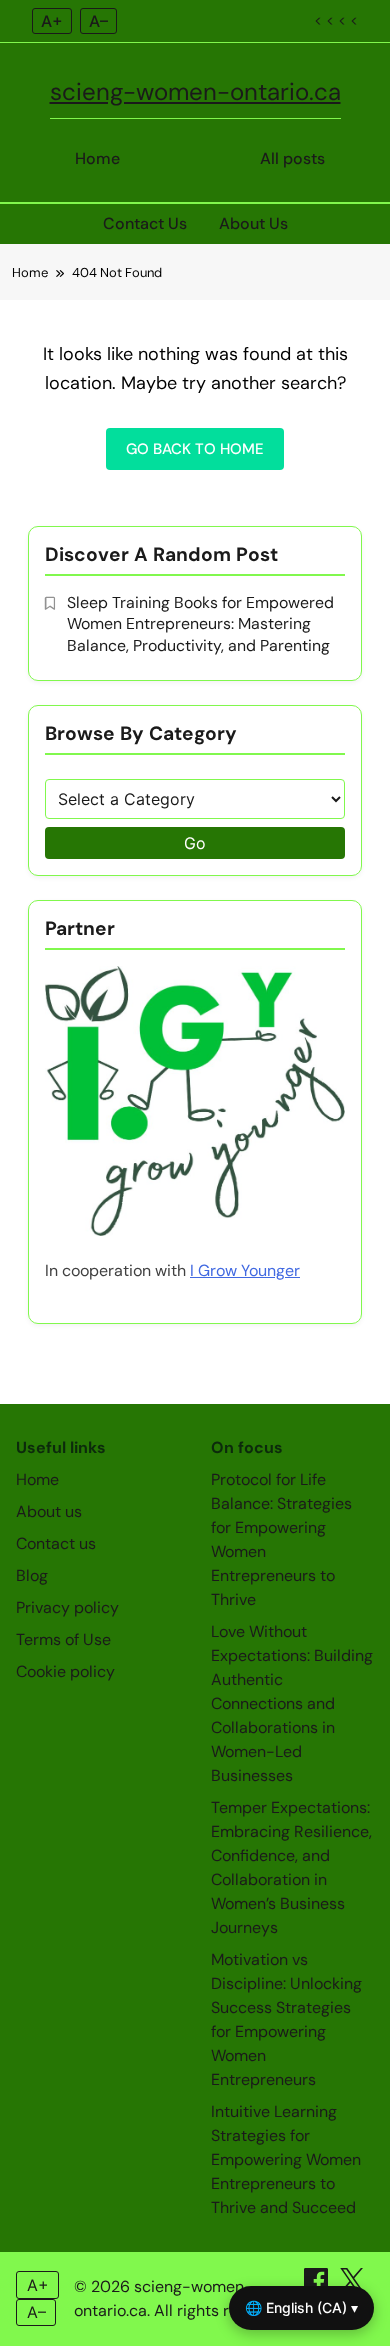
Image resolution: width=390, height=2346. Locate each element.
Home (97, 158)
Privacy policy (67, 1607)
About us (49, 1511)
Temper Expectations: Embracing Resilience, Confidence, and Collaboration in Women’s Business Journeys (291, 1867)
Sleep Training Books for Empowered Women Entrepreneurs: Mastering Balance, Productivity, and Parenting (200, 624)
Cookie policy (65, 1671)
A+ (52, 21)
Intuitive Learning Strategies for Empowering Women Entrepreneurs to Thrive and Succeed (286, 2159)
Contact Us (145, 223)
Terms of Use (63, 1639)
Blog (32, 1575)
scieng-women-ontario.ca (195, 91)
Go (195, 843)
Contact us (56, 1543)
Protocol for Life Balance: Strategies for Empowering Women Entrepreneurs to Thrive (281, 1539)
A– (98, 21)
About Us (253, 223)
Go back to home (195, 449)
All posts (292, 158)
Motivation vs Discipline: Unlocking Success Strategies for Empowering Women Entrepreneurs (286, 2019)
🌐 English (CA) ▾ (301, 2307)
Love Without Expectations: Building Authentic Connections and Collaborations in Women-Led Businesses (292, 1703)
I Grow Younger (245, 1270)
